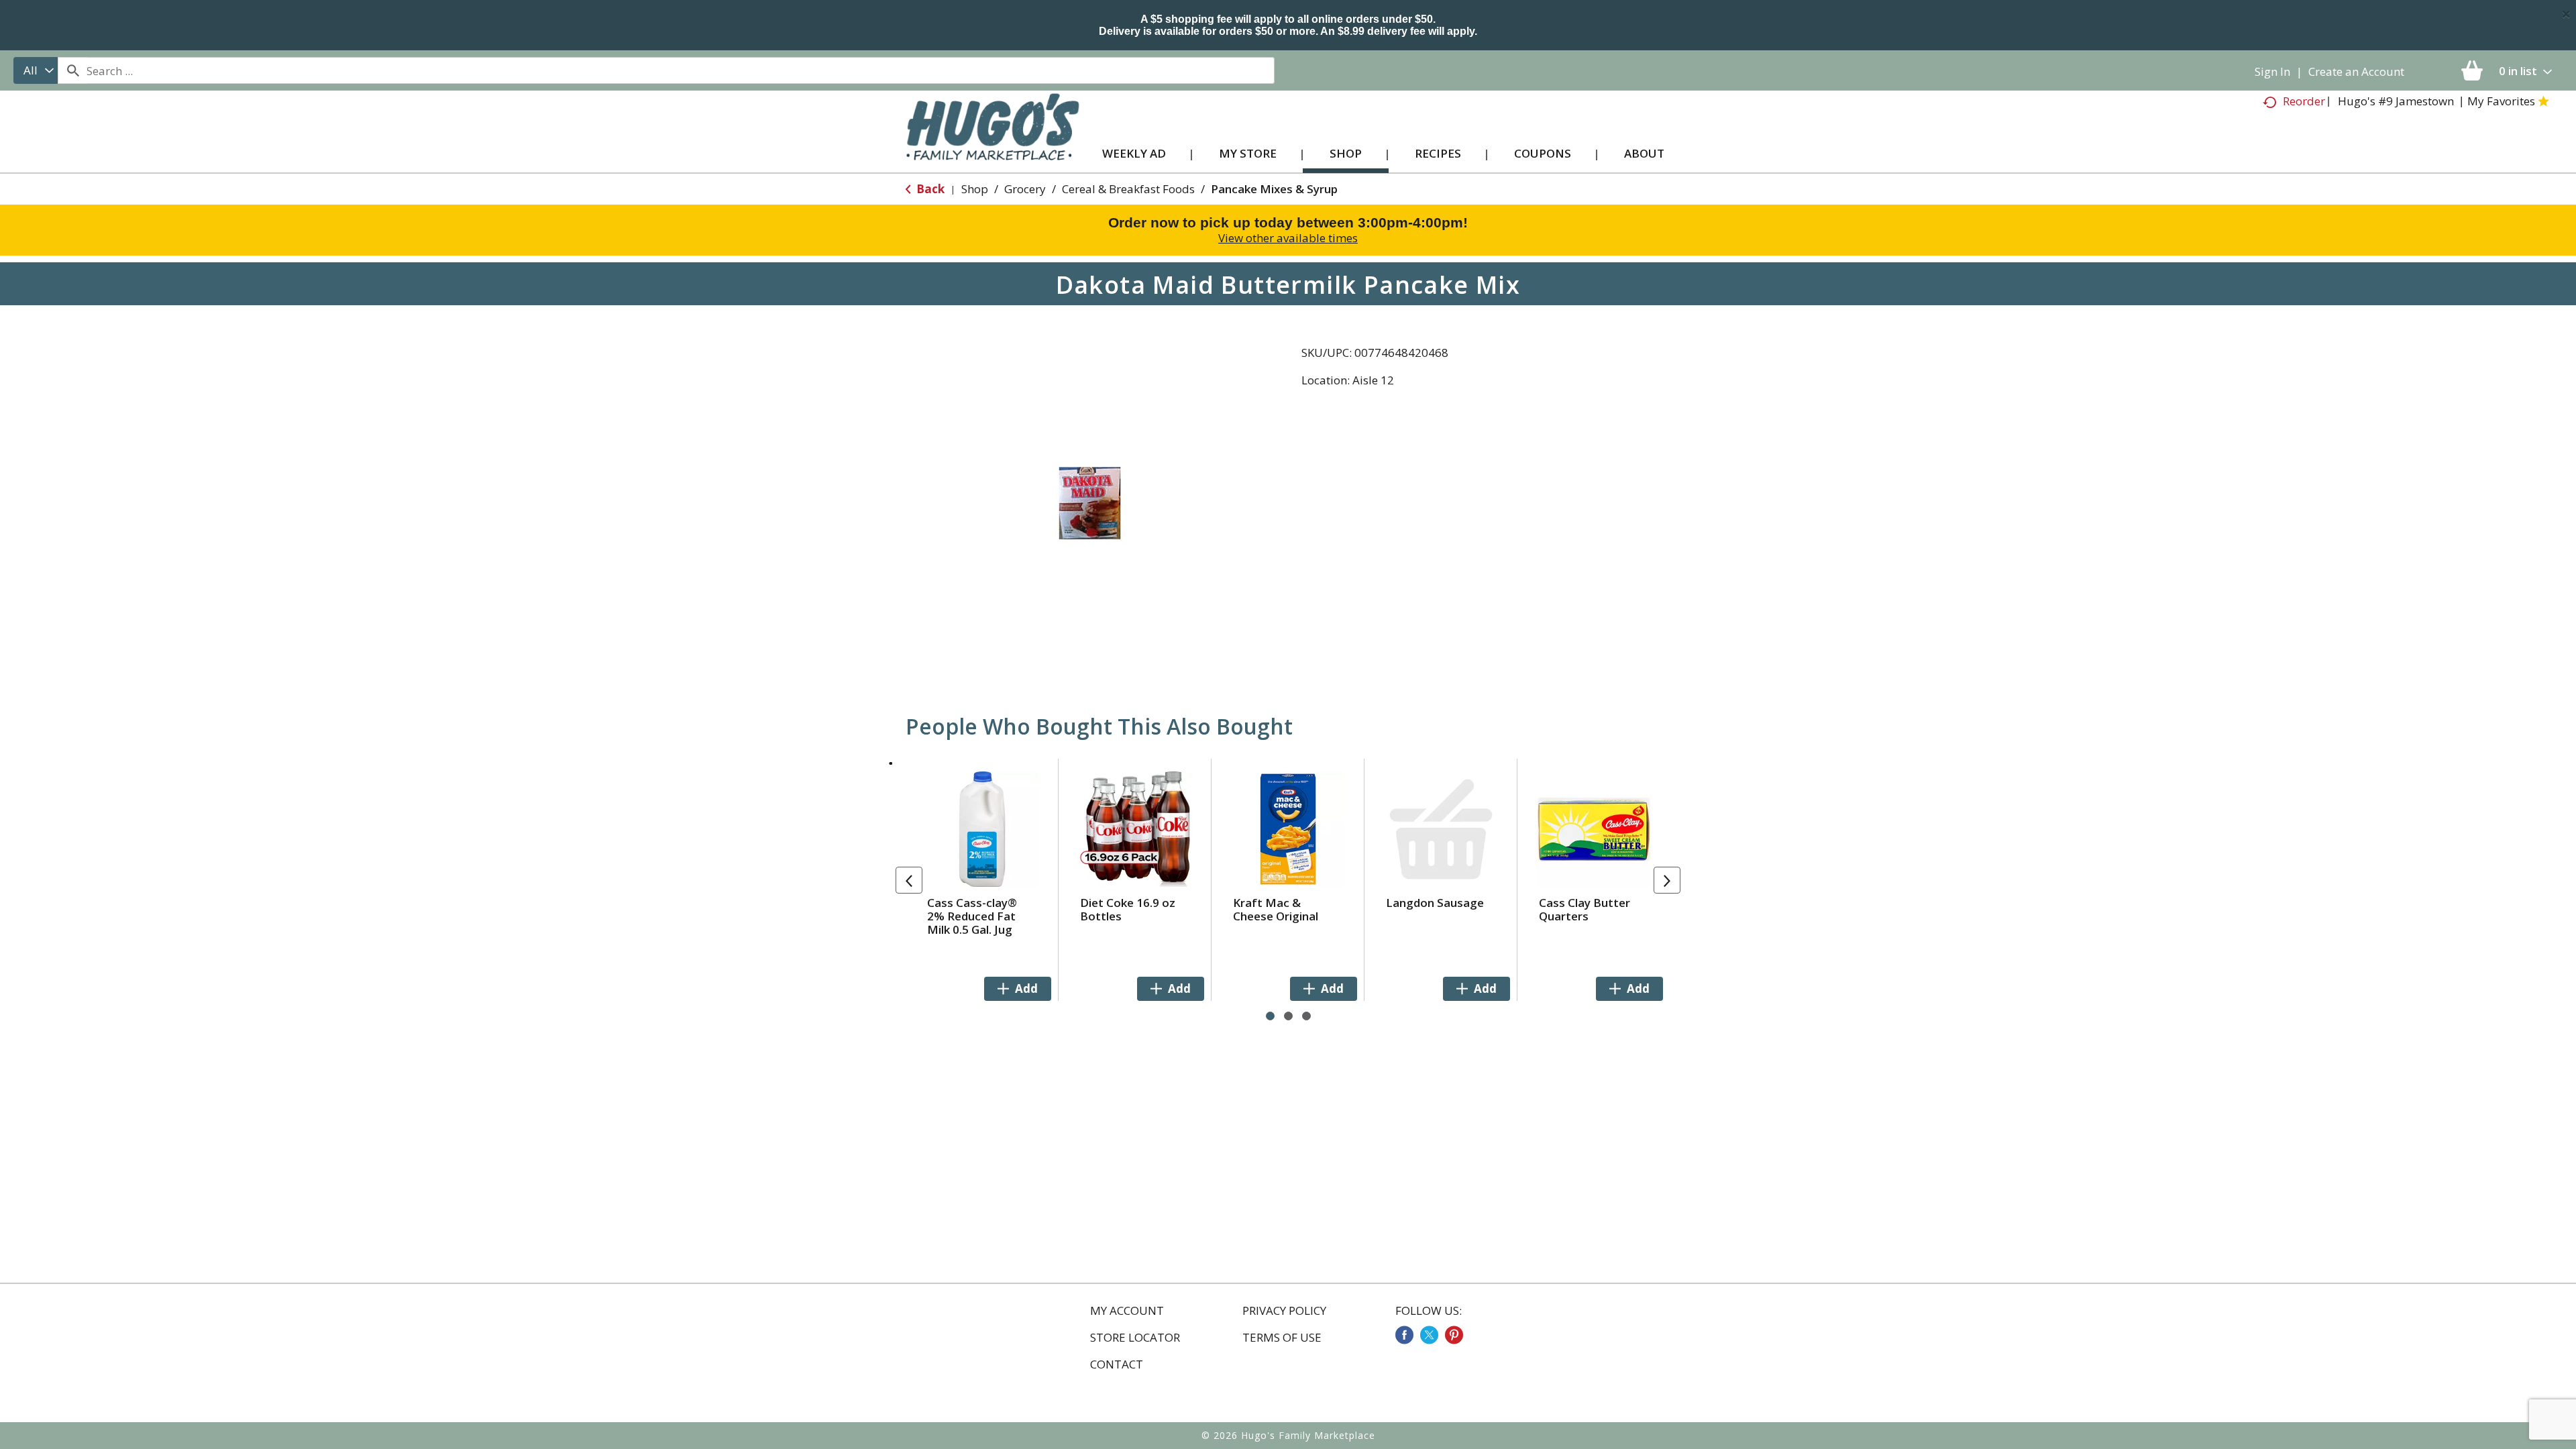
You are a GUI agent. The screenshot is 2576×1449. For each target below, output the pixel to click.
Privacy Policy (1284, 1311)
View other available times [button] (1288, 238)
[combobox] (36, 70)
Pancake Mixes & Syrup (1274, 189)
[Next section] (1667, 880)
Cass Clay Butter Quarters (1585, 909)
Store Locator (1135, 1338)
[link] (1404, 1335)
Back (929, 189)
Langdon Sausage (1435, 903)
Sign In (2272, 71)
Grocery (1025, 189)
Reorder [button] (2304, 101)
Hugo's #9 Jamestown (2396, 101)
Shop (975, 189)
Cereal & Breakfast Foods (1128, 189)
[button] (1018, 989)
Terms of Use (1282, 1338)
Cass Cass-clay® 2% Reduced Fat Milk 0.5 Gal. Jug (972, 916)
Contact (1117, 1364)
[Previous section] (909, 880)
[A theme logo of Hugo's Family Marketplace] (992, 140)
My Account (1127, 1311)
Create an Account (2356, 71)
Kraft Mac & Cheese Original (1276, 909)
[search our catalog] (72, 70)
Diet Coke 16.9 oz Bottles (1128, 909)
